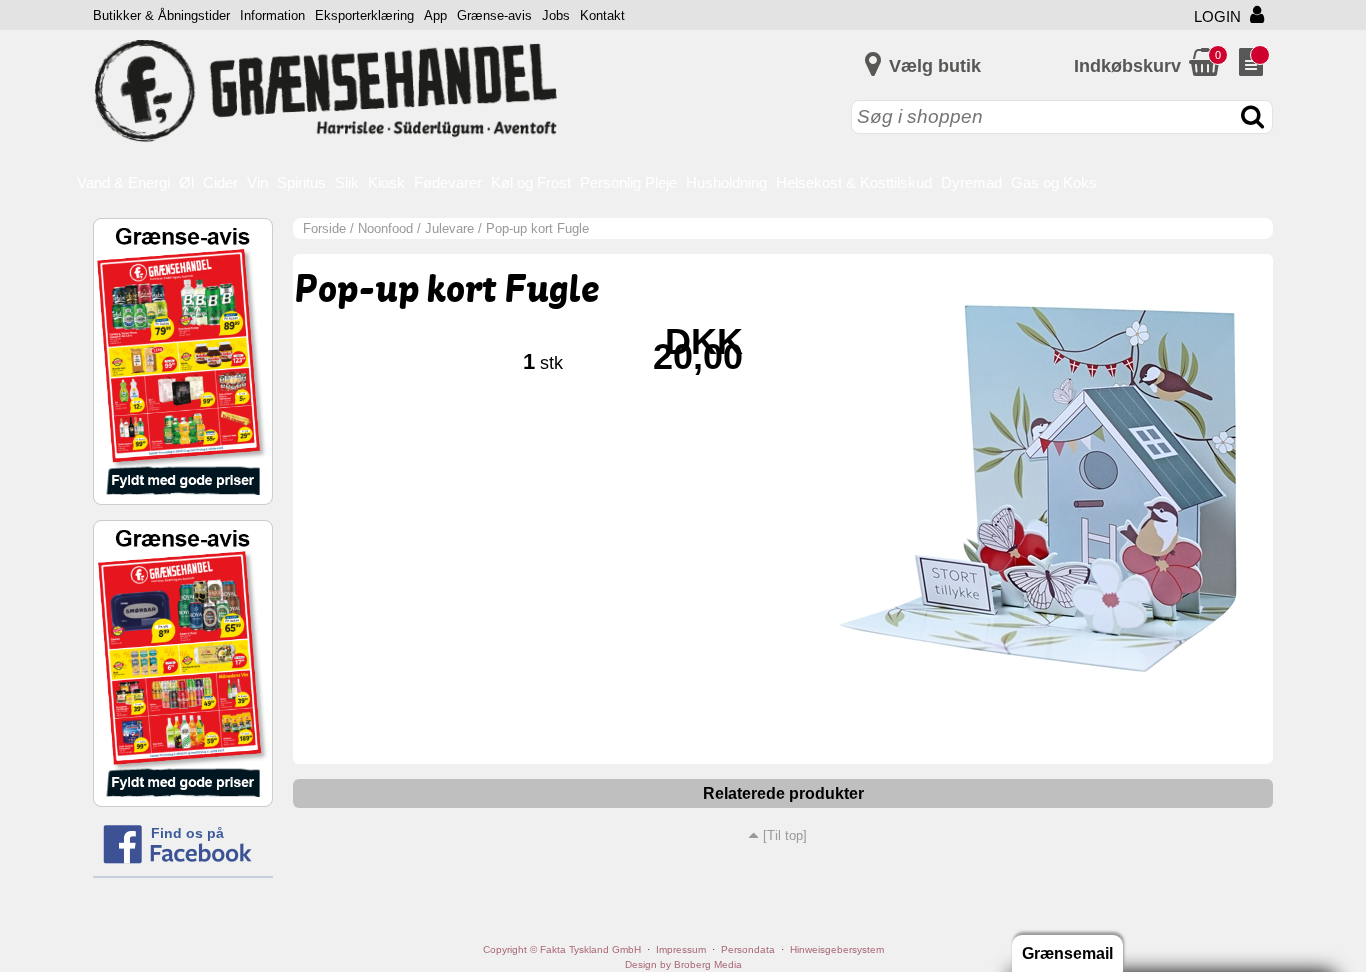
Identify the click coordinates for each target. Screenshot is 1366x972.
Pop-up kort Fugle (537, 228)
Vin (257, 182)
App (435, 15)
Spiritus (301, 182)
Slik (347, 182)
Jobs (556, 15)
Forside (324, 228)
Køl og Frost (531, 182)
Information (272, 15)
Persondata (748, 949)
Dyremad (971, 182)
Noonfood (385, 228)
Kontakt (602, 15)
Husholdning (726, 182)
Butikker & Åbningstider (161, 15)
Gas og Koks (1054, 182)
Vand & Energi (123, 182)
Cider (220, 182)
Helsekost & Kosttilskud (854, 182)
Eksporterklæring (364, 15)
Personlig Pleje (628, 182)
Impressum (681, 949)
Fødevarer (448, 182)
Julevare (449, 228)
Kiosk (386, 182)
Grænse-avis (494, 15)
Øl (186, 182)
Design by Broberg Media (683, 964)
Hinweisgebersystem (837, 949)
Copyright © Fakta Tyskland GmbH (562, 949)
